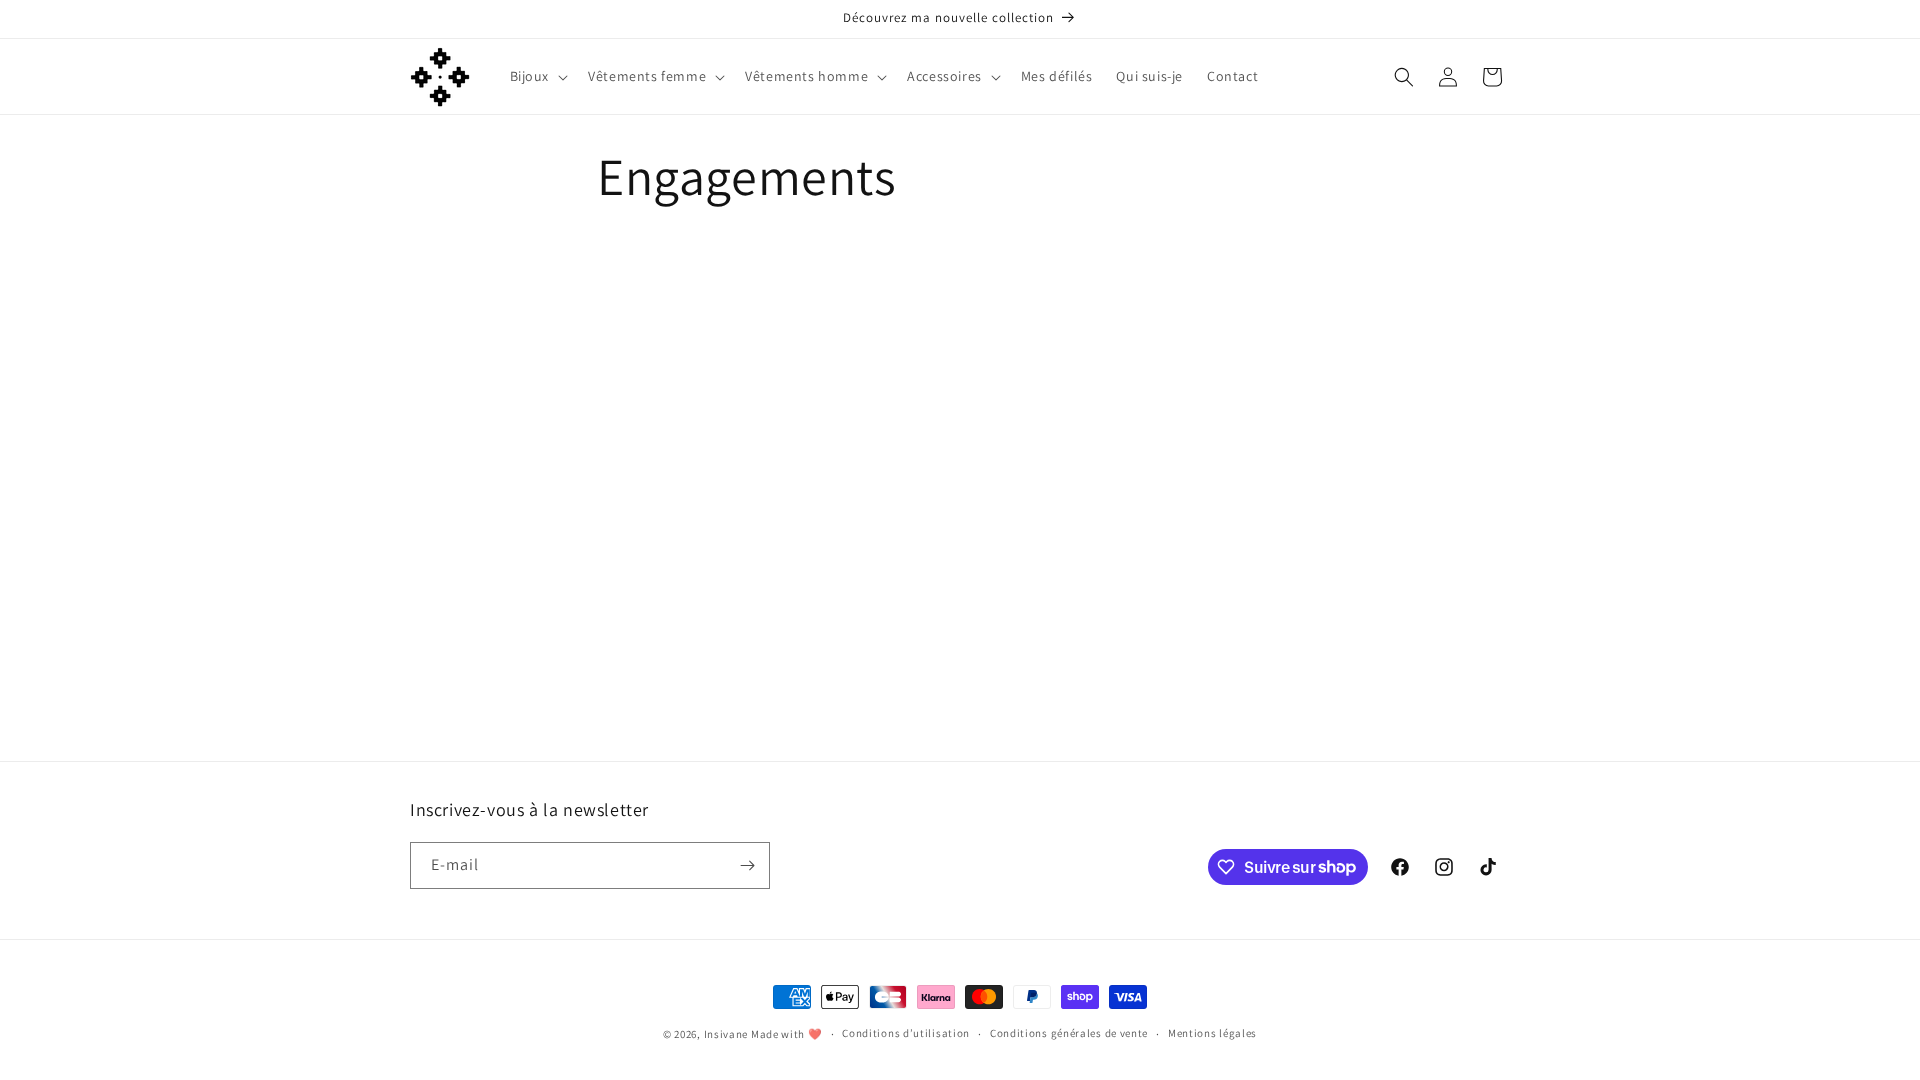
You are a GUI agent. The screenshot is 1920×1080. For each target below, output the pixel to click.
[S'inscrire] (747, 865)
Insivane (726, 1034)
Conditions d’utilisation (906, 1033)
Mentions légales (1212, 1033)
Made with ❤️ (787, 1034)
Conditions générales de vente (1069, 1033)
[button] (537, 76)
